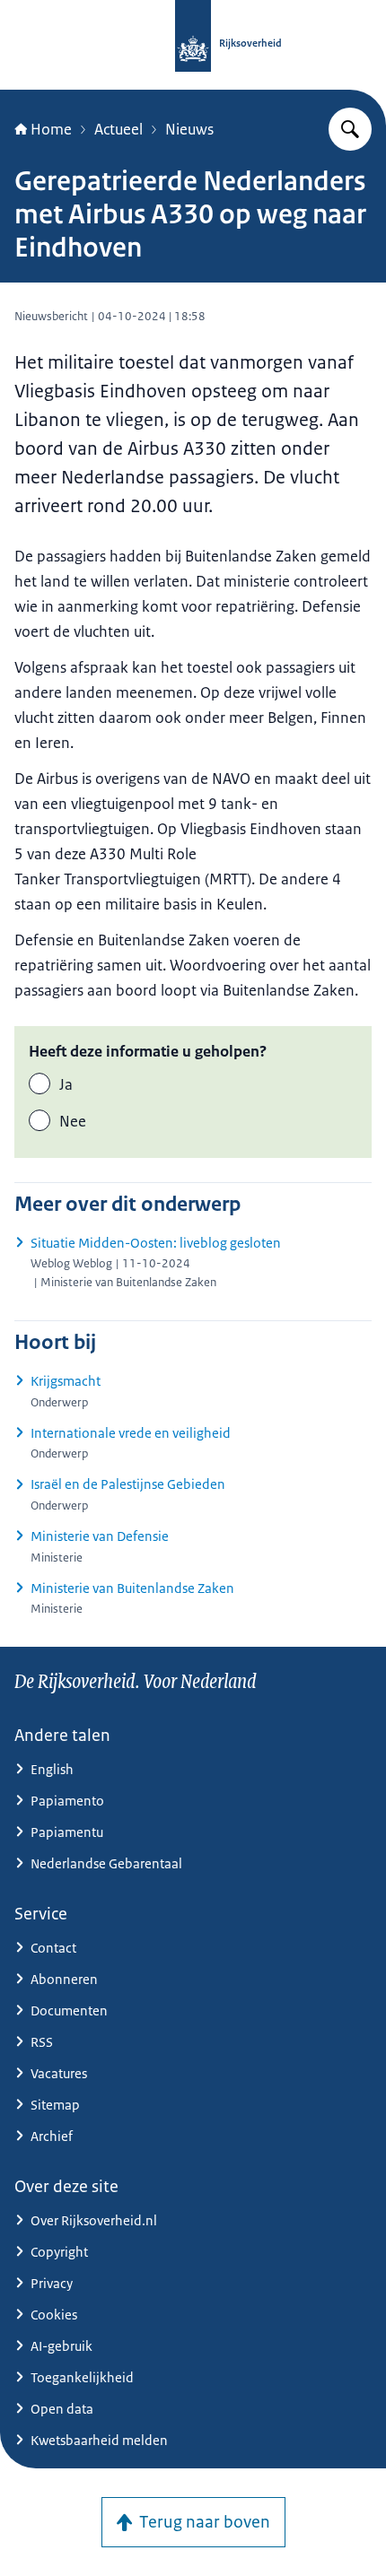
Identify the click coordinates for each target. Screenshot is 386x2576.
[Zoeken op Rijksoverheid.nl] (350, 129)
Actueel (118, 129)
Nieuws (189, 129)
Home (51, 129)
